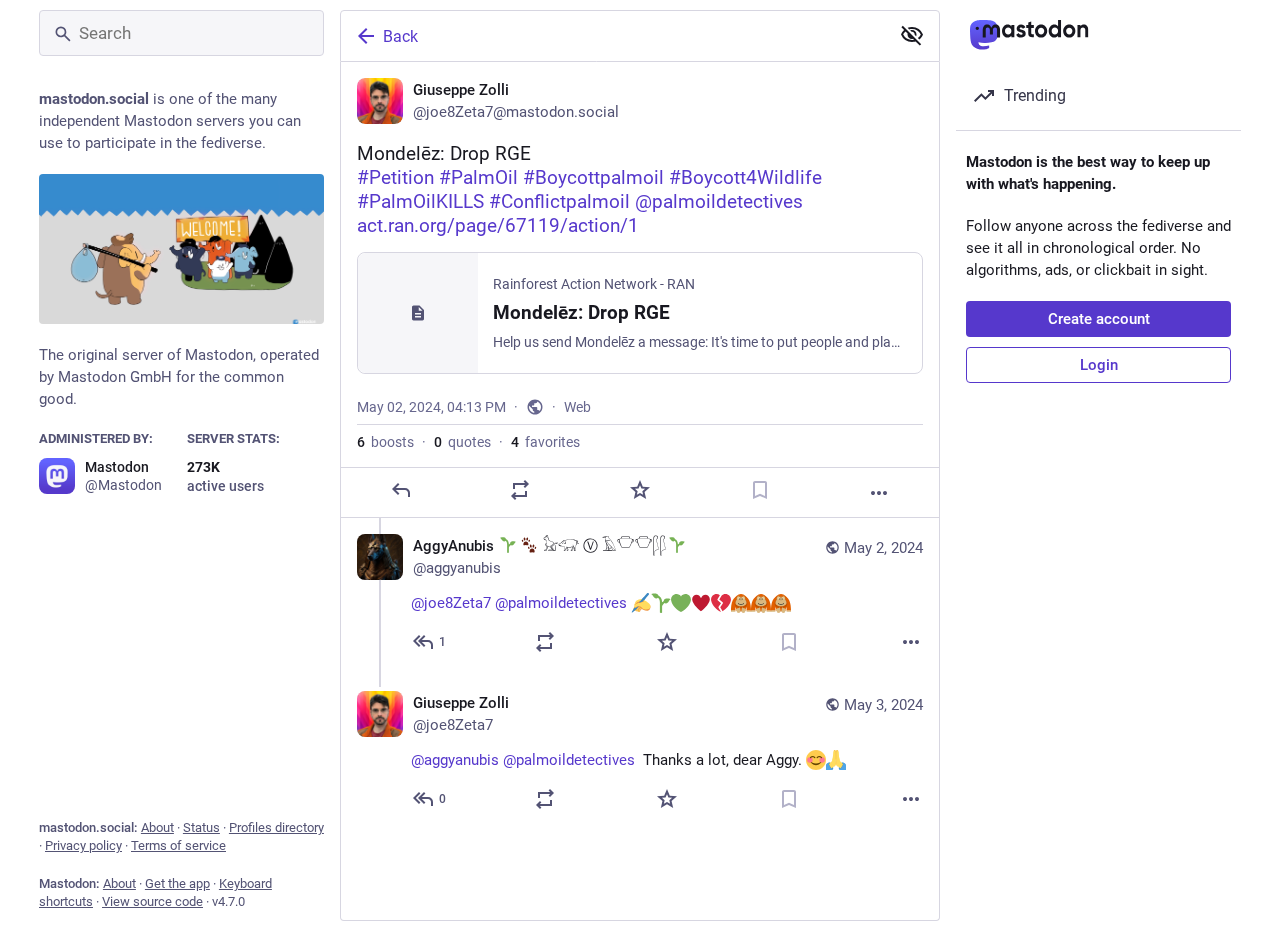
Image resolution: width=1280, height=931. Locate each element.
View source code (152, 901)
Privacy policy (83, 845)
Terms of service (178, 845)
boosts (385, 442)
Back (400, 36)
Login (1099, 365)
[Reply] (401, 490)
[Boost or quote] (520, 490)
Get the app (177, 883)
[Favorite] (640, 490)
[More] (879, 493)
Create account (1099, 319)
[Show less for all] (912, 35)
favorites (545, 442)
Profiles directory (276, 827)
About (157, 827)
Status (201, 827)
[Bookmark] (760, 490)
